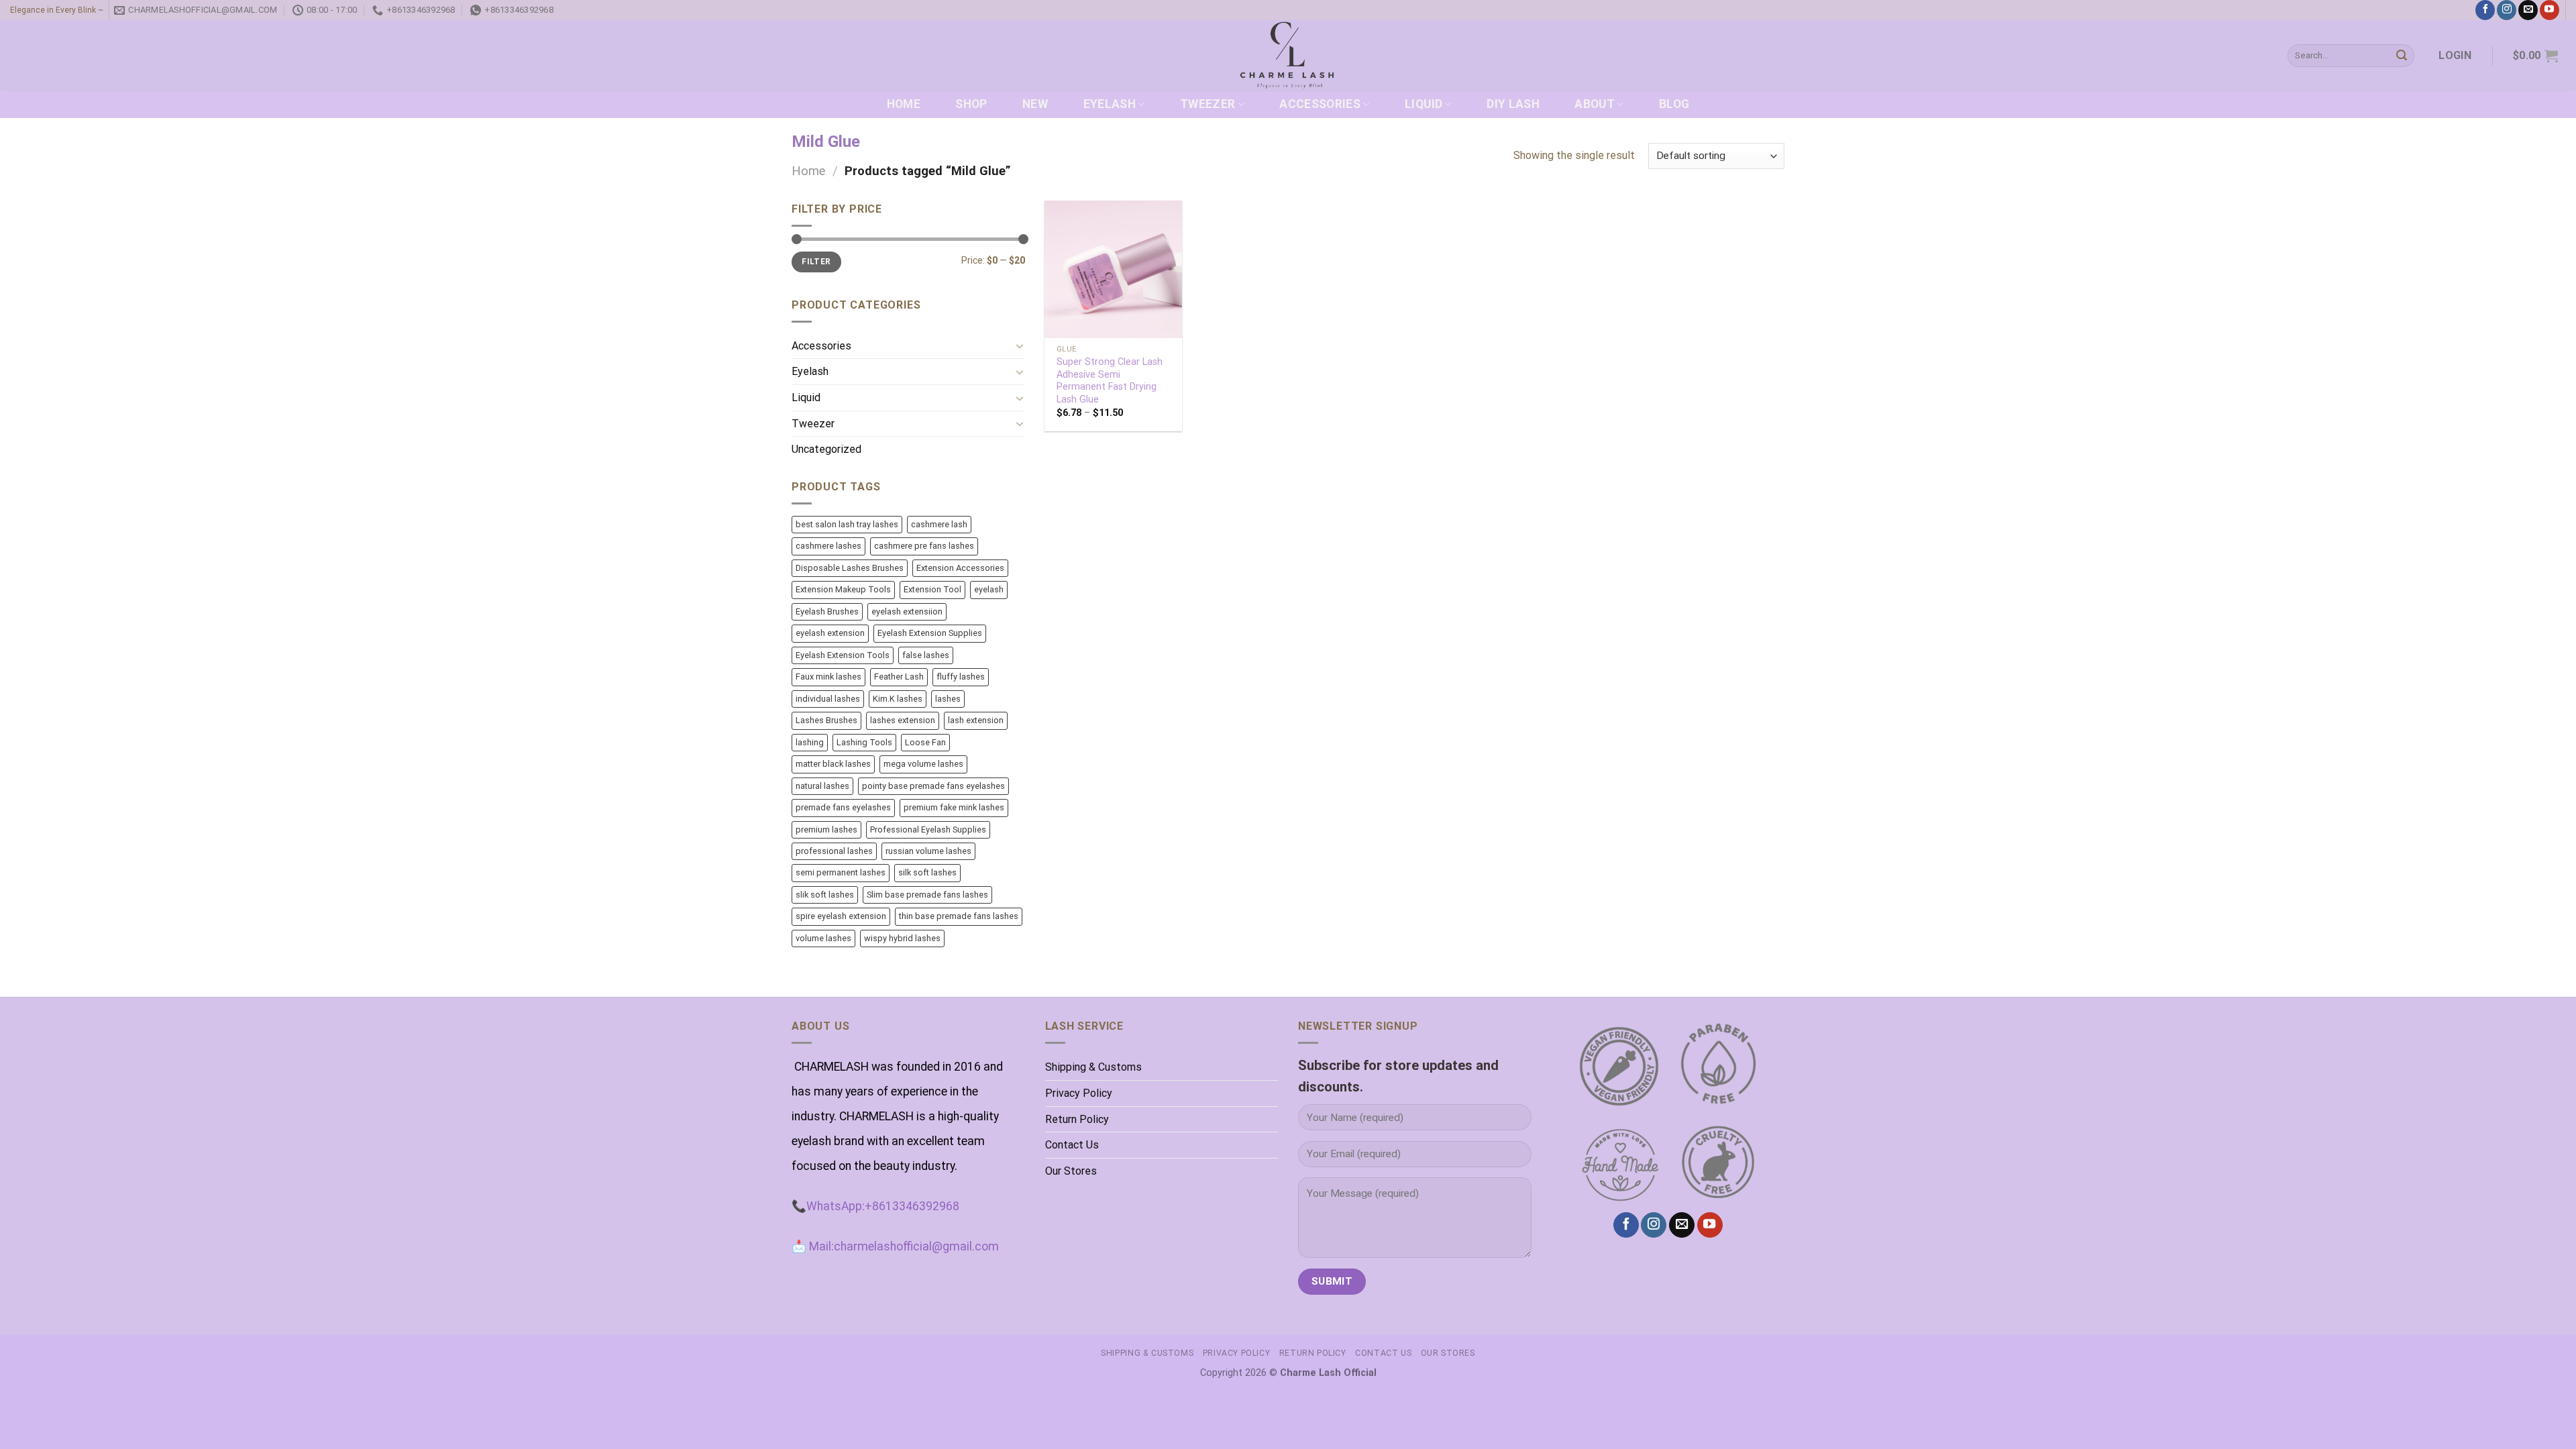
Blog (1674, 104)
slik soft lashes (825, 895)
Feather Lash (899, 677)
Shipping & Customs (1093, 1067)
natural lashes (822, 786)
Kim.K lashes (898, 699)
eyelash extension (830, 633)
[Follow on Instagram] (2507, 10)
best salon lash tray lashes (847, 524)
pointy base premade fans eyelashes (933, 786)
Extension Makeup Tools (843, 589)
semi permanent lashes (841, 872)
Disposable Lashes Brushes (850, 568)
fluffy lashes (961, 677)
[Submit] (2402, 56)
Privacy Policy (1079, 1093)
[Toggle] (1020, 345)
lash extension (976, 720)
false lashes (926, 655)
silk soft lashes (927, 872)
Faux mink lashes (828, 677)
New (1035, 104)
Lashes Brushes (826, 720)
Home (808, 171)
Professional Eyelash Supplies (928, 829)
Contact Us (1072, 1145)
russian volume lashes (928, 851)
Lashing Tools (864, 742)
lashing (810, 742)
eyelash (989, 589)
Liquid (1424, 104)
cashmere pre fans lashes (924, 546)
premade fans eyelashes (843, 807)
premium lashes (826, 829)
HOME (904, 104)
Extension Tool (932, 589)
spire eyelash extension (841, 916)
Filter (816, 262)
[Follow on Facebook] (2485, 10)
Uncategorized (826, 449)
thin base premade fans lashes (959, 916)
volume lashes (823, 938)
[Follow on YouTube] (2550, 10)
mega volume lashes (923, 764)
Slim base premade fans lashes (927, 895)
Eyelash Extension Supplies (930, 633)
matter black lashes (833, 764)
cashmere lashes (828, 546)
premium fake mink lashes (954, 807)
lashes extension (903, 720)
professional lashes (834, 851)
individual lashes (828, 699)
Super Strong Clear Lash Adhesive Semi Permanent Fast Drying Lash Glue (1110, 381)
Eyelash (1110, 104)
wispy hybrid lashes (902, 938)
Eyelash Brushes (827, 611)
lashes (948, 699)
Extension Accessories (960, 568)
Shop (971, 104)
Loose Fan (925, 742)
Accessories (1320, 104)
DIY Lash (1513, 104)
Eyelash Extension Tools (843, 655)
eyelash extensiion (907, 611)
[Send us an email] (2528, 10)
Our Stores (1071, 1171)
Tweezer (1207, 104)
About (1595, 104)
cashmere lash (939, 524)
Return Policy (1077, 1119)
